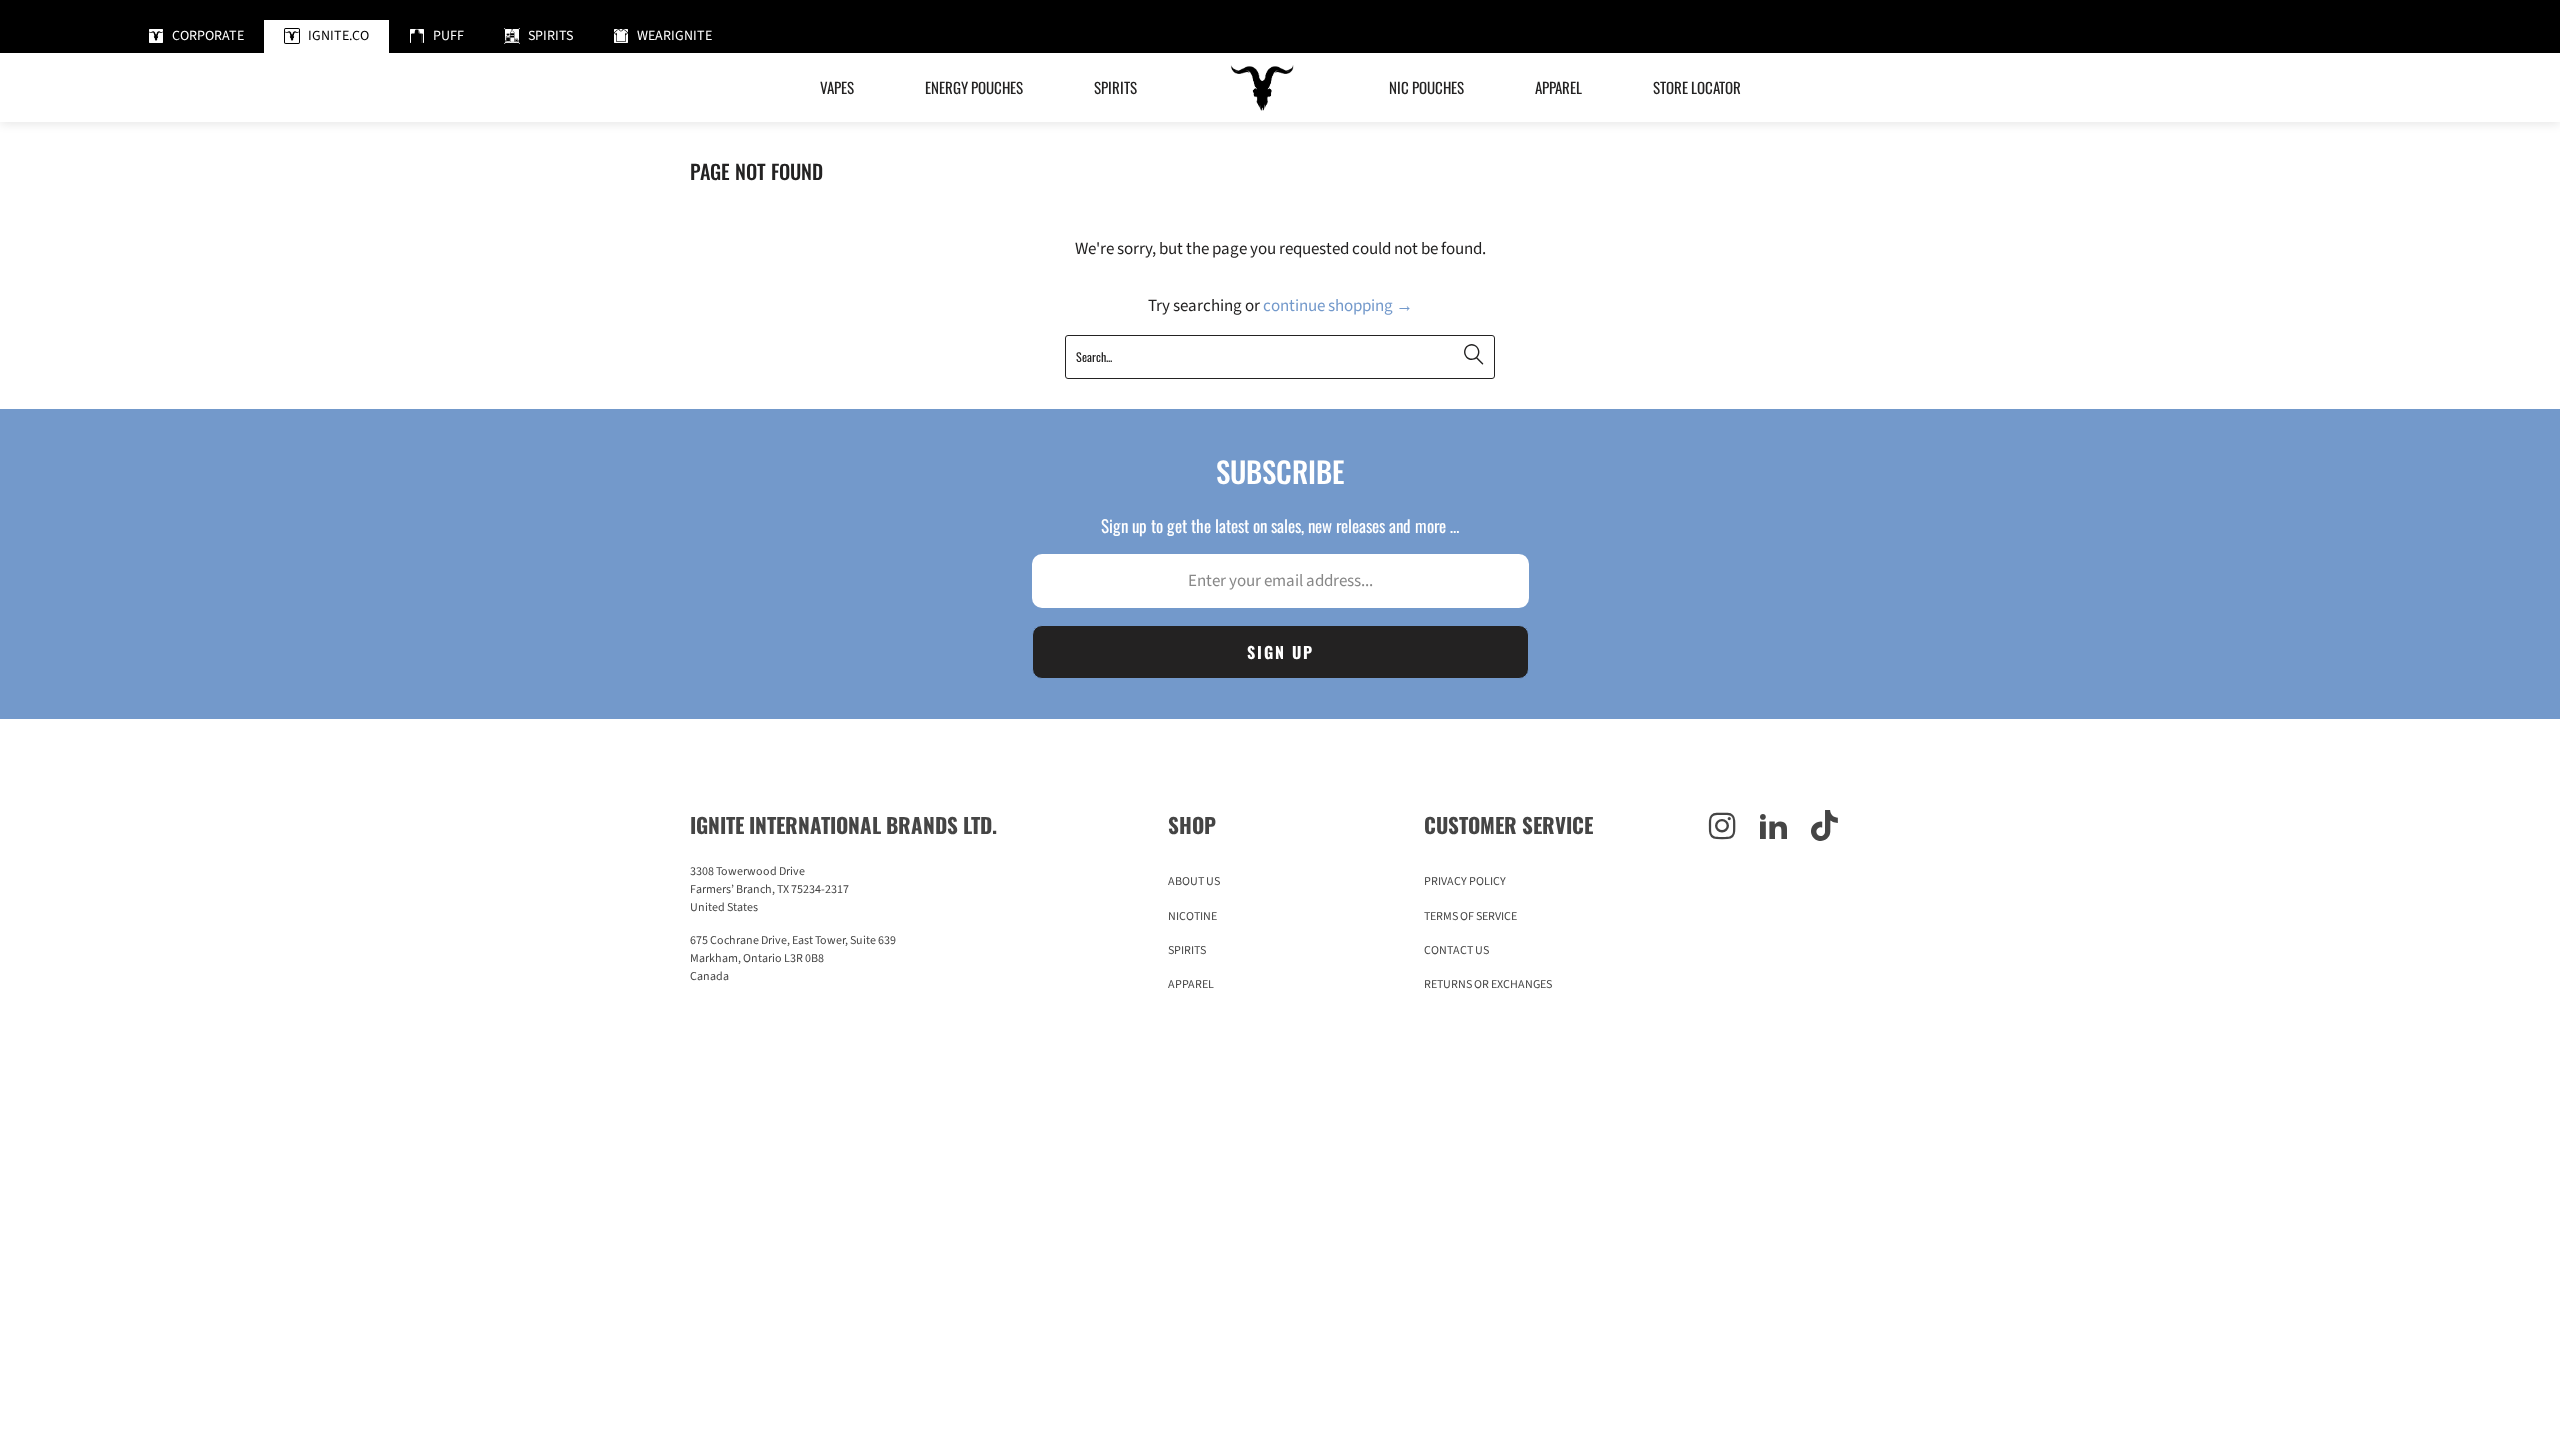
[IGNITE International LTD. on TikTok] (1824, 828)
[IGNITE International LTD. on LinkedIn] (1773, 828)
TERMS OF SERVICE (1470, 916)
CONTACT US (1456, 950)
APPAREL (1191, 984)
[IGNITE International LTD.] (1263, 87)
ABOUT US (1194, 881)
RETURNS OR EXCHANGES (1488, 984)
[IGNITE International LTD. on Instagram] (1722, 828)
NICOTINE (1192, 916)
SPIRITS (1187, 950)
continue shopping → (1338, 306)
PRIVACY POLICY (1465, 881)
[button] (974, 87)
